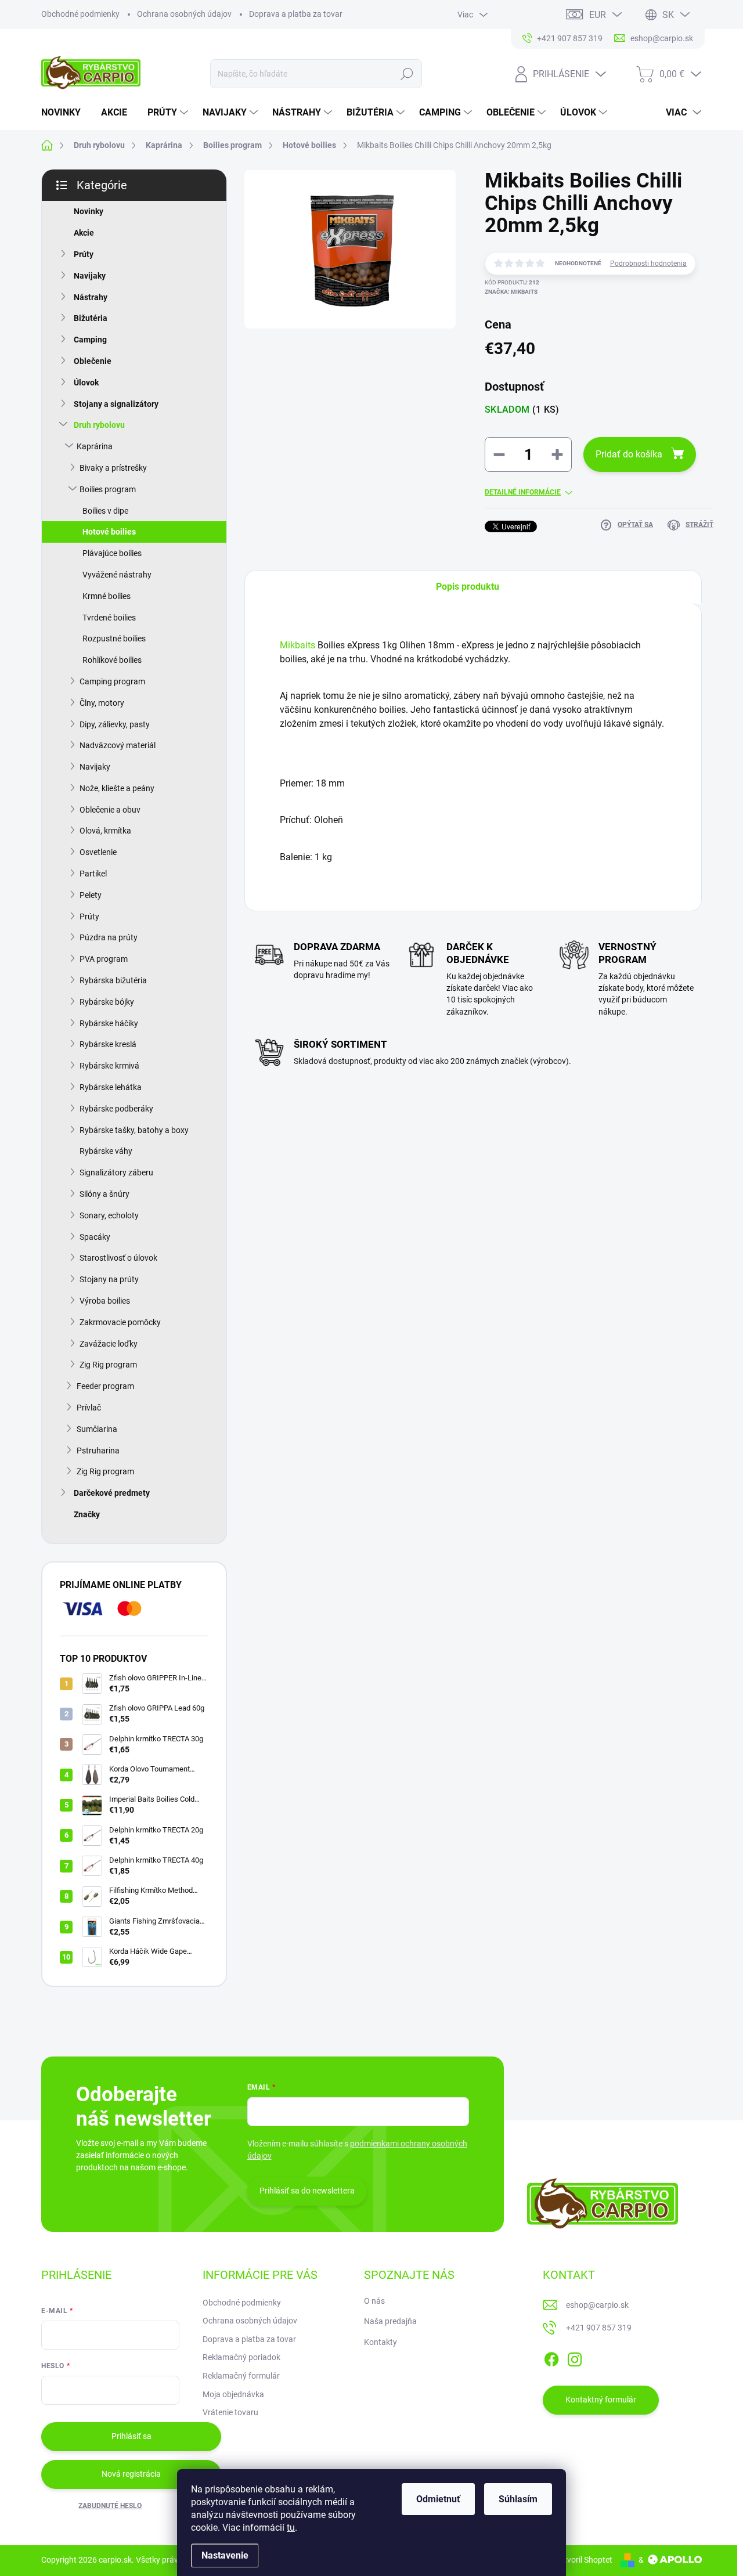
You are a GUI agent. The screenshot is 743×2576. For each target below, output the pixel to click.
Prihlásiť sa (131, 2436)
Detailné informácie (523, 492)
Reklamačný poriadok (241, 2357)
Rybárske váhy (106, 1151)
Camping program (112, 681)
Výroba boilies (105, 1301)
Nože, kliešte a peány (117, 788)
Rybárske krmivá (109, 1066)
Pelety (91, 895)
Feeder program (105, 1386)
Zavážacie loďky (109, 1344)
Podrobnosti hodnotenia (648, 264)
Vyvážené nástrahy (117, 575)
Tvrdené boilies (109, 618)
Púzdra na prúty (109, 937)
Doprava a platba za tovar (296, 14)
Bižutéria (91, 318)
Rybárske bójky (107, 1002)
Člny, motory (102, 703)
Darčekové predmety (112, 1493)
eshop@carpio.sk (597, 2305)
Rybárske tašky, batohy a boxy (134, 1130)
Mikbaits (299, 645)
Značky (87, 1514)
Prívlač (89, 1408)
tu (291, 2528)
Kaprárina (95, 446)
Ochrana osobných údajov (184, 14)
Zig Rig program (108, 1365)
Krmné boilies (107, 596)
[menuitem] (65, 113)
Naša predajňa (390, 2321)
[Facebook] (551, 2357)
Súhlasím (518, 2499)
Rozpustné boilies (114, 638)
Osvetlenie (98, 852)
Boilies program (108, 489)
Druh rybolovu (99, 425)
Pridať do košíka (629, 454)
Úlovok (86, 383)
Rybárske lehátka (111, 1087)
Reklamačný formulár (241, 2376)
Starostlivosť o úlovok (118, 1258)
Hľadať (407, 74)
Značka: (511, 292)
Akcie (84, 233)
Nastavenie (225, 2555)
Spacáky (95, 1237)
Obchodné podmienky (80, 14)
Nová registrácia (131, 2474)
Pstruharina (98, 1451)
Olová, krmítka (105, 831)
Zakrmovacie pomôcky (120, 1322)
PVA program (104, 959)
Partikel (93, 874)
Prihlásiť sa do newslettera (307, 2191)
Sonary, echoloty (109, 1215)
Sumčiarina (97, 1429)
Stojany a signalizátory (116, 404)
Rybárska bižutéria (113, 980)
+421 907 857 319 (599, 2328)
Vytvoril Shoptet (584, 2560)
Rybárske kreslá (108, 1044)
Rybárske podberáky (116, 1109)
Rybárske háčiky (109, 1023)
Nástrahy (91, 297)
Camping (90, 340)
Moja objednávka (233, 2394)
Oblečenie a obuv (110, 810)
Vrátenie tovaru (230, 2412)
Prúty (84, 254)
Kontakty (380, 2342)
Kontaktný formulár (601, 2400)
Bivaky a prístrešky (113, 468)
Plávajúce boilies (112, 553)
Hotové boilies (109, 532)
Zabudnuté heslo (110, 2506)
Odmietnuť (438, 2499)
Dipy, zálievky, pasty (115, 724)
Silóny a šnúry (104, 1194)
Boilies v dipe (105, 511)
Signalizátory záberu (116, 1172)
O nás (374, 2301)
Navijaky (90, 276)
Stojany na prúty (109, 1279)
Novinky (89, 211)
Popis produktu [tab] (468, 587)
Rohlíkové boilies (112, 660)
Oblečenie (93, 361)
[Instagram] (575, 2357)
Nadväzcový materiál (118, 745)
